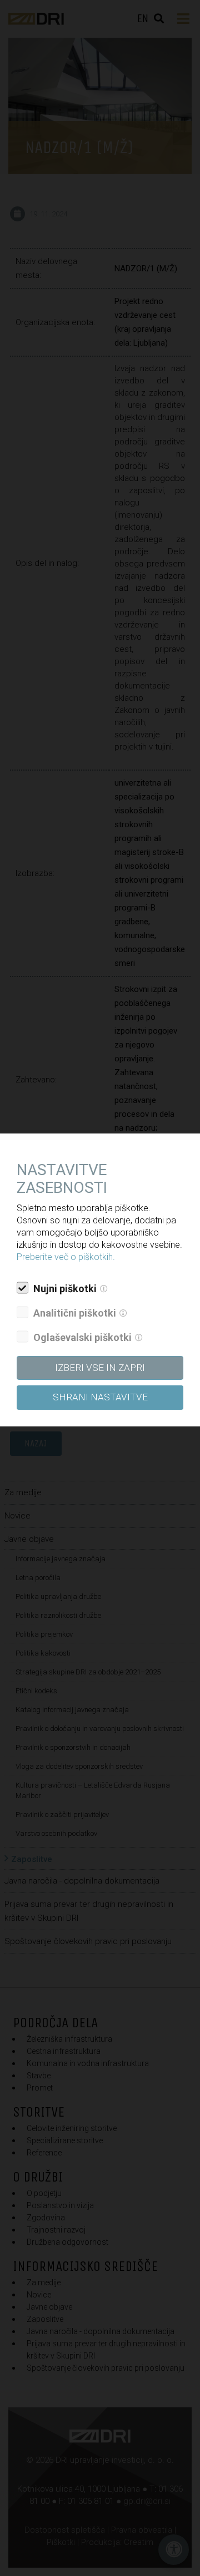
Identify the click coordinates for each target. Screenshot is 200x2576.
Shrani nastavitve (100, 1397)
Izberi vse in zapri (100, 1368)
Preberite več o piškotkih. (66, 1257)
